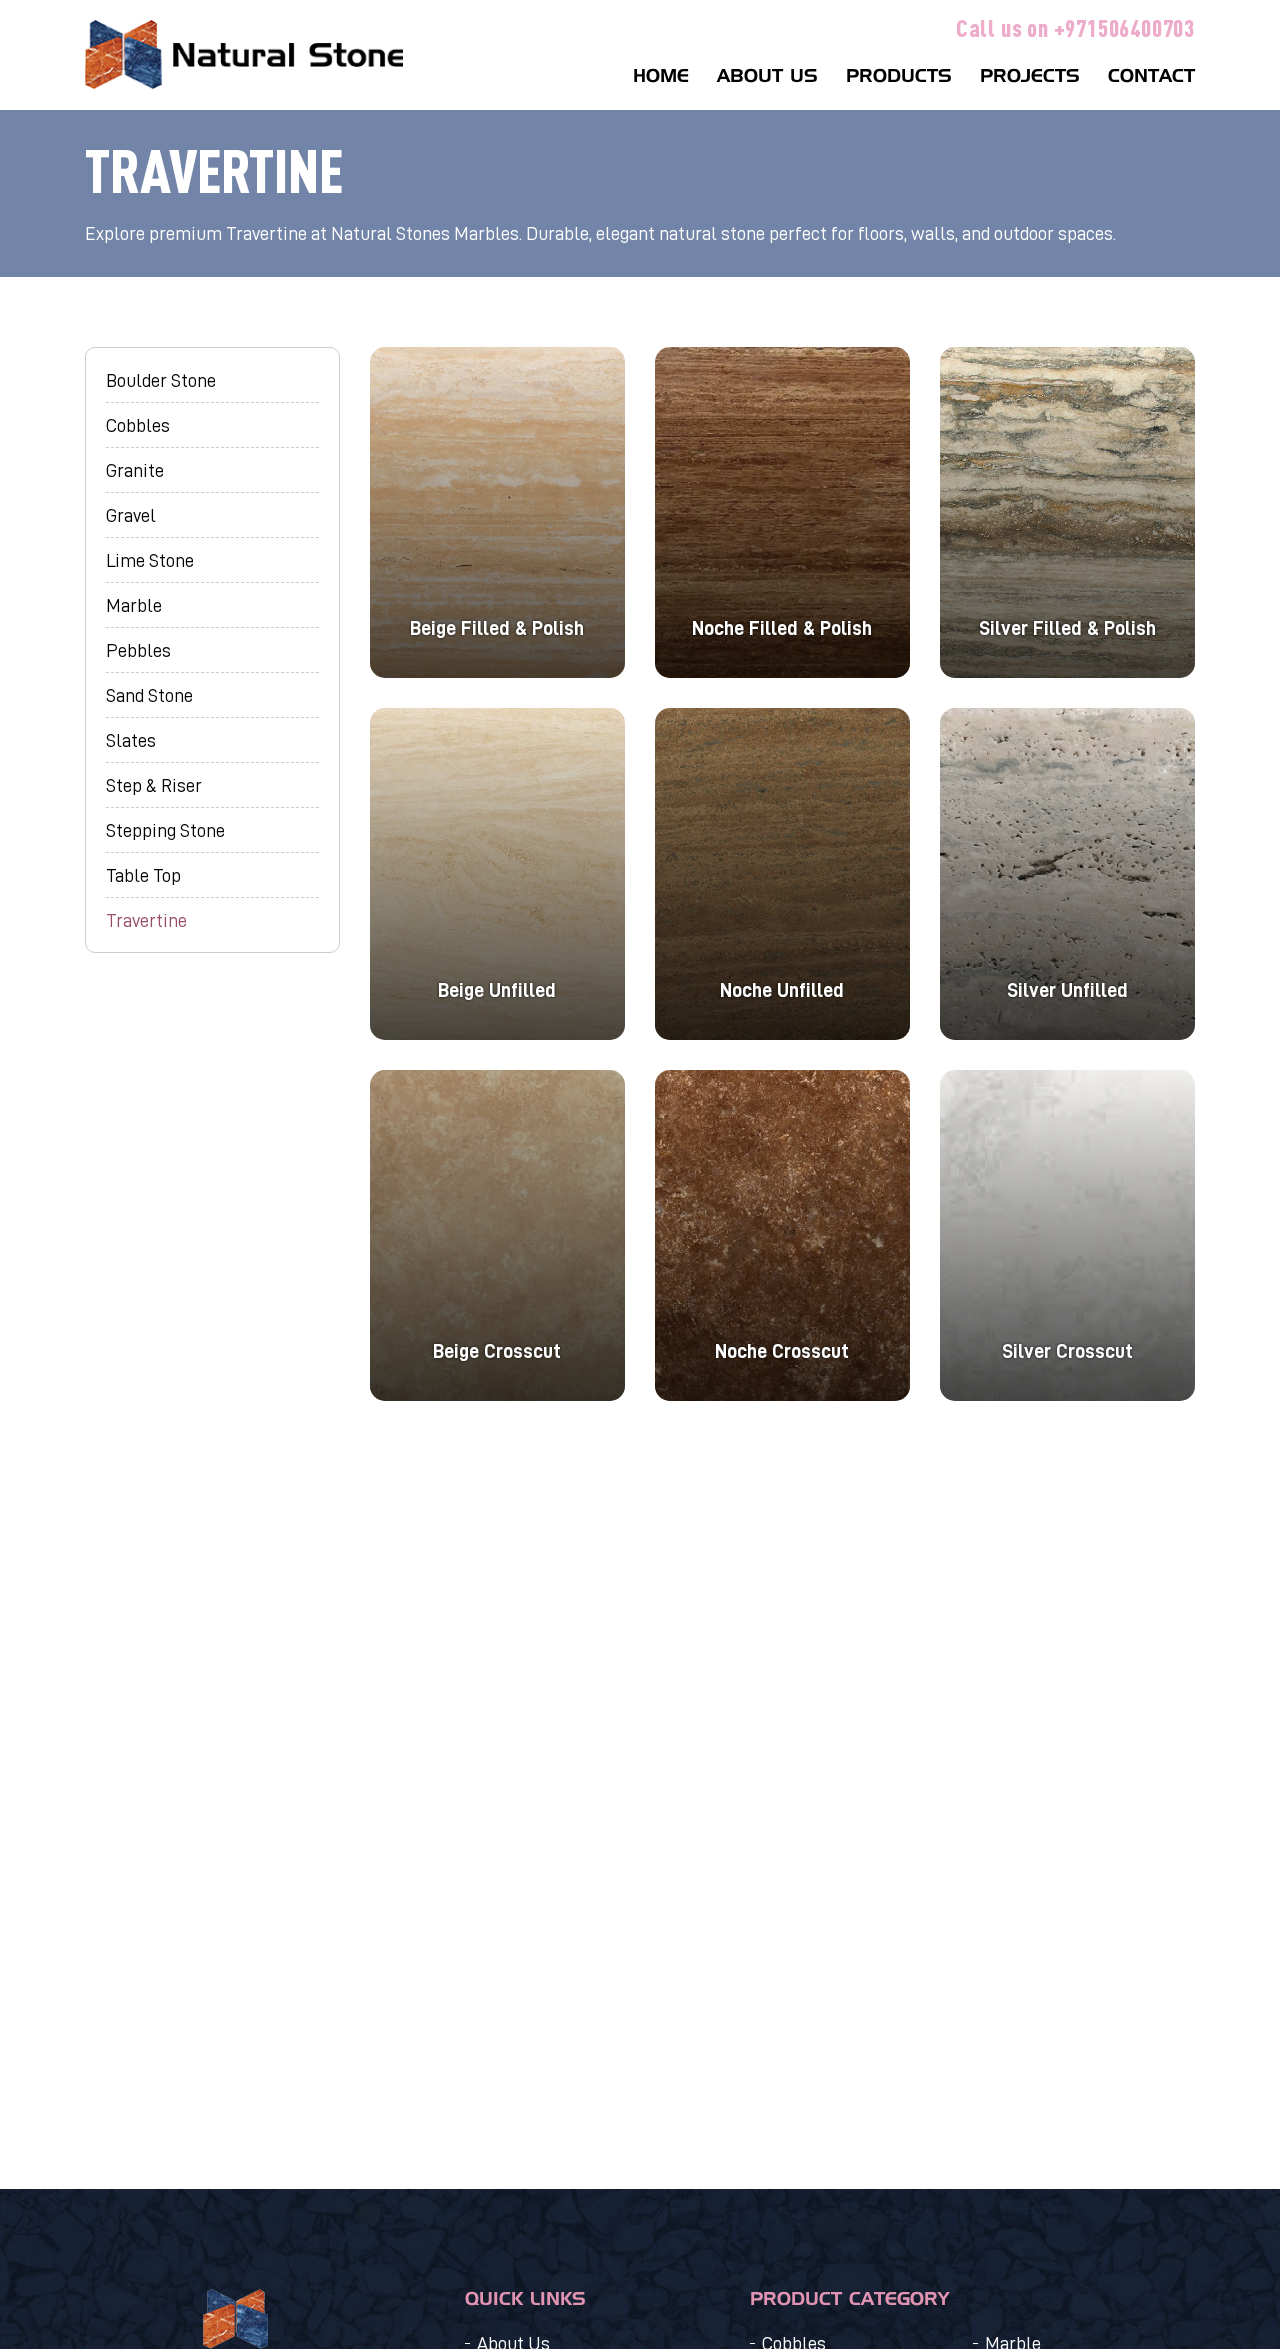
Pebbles (138, 650)
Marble (134, 605)
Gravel (131, 515)
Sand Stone (149, 695)
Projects (1030, 76)
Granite (135, 470)
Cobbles (138, 425)
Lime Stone (150, 560)
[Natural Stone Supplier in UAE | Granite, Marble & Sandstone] (244, 55)
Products (899, 76)
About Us (767, 76)
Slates (131, 740)
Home (661, 76)
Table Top (143, 875)
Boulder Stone (161, 380)
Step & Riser (154, 785)
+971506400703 (1124, 27)
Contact (1151, 76)
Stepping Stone (165, 830)
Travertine (146, 920)
